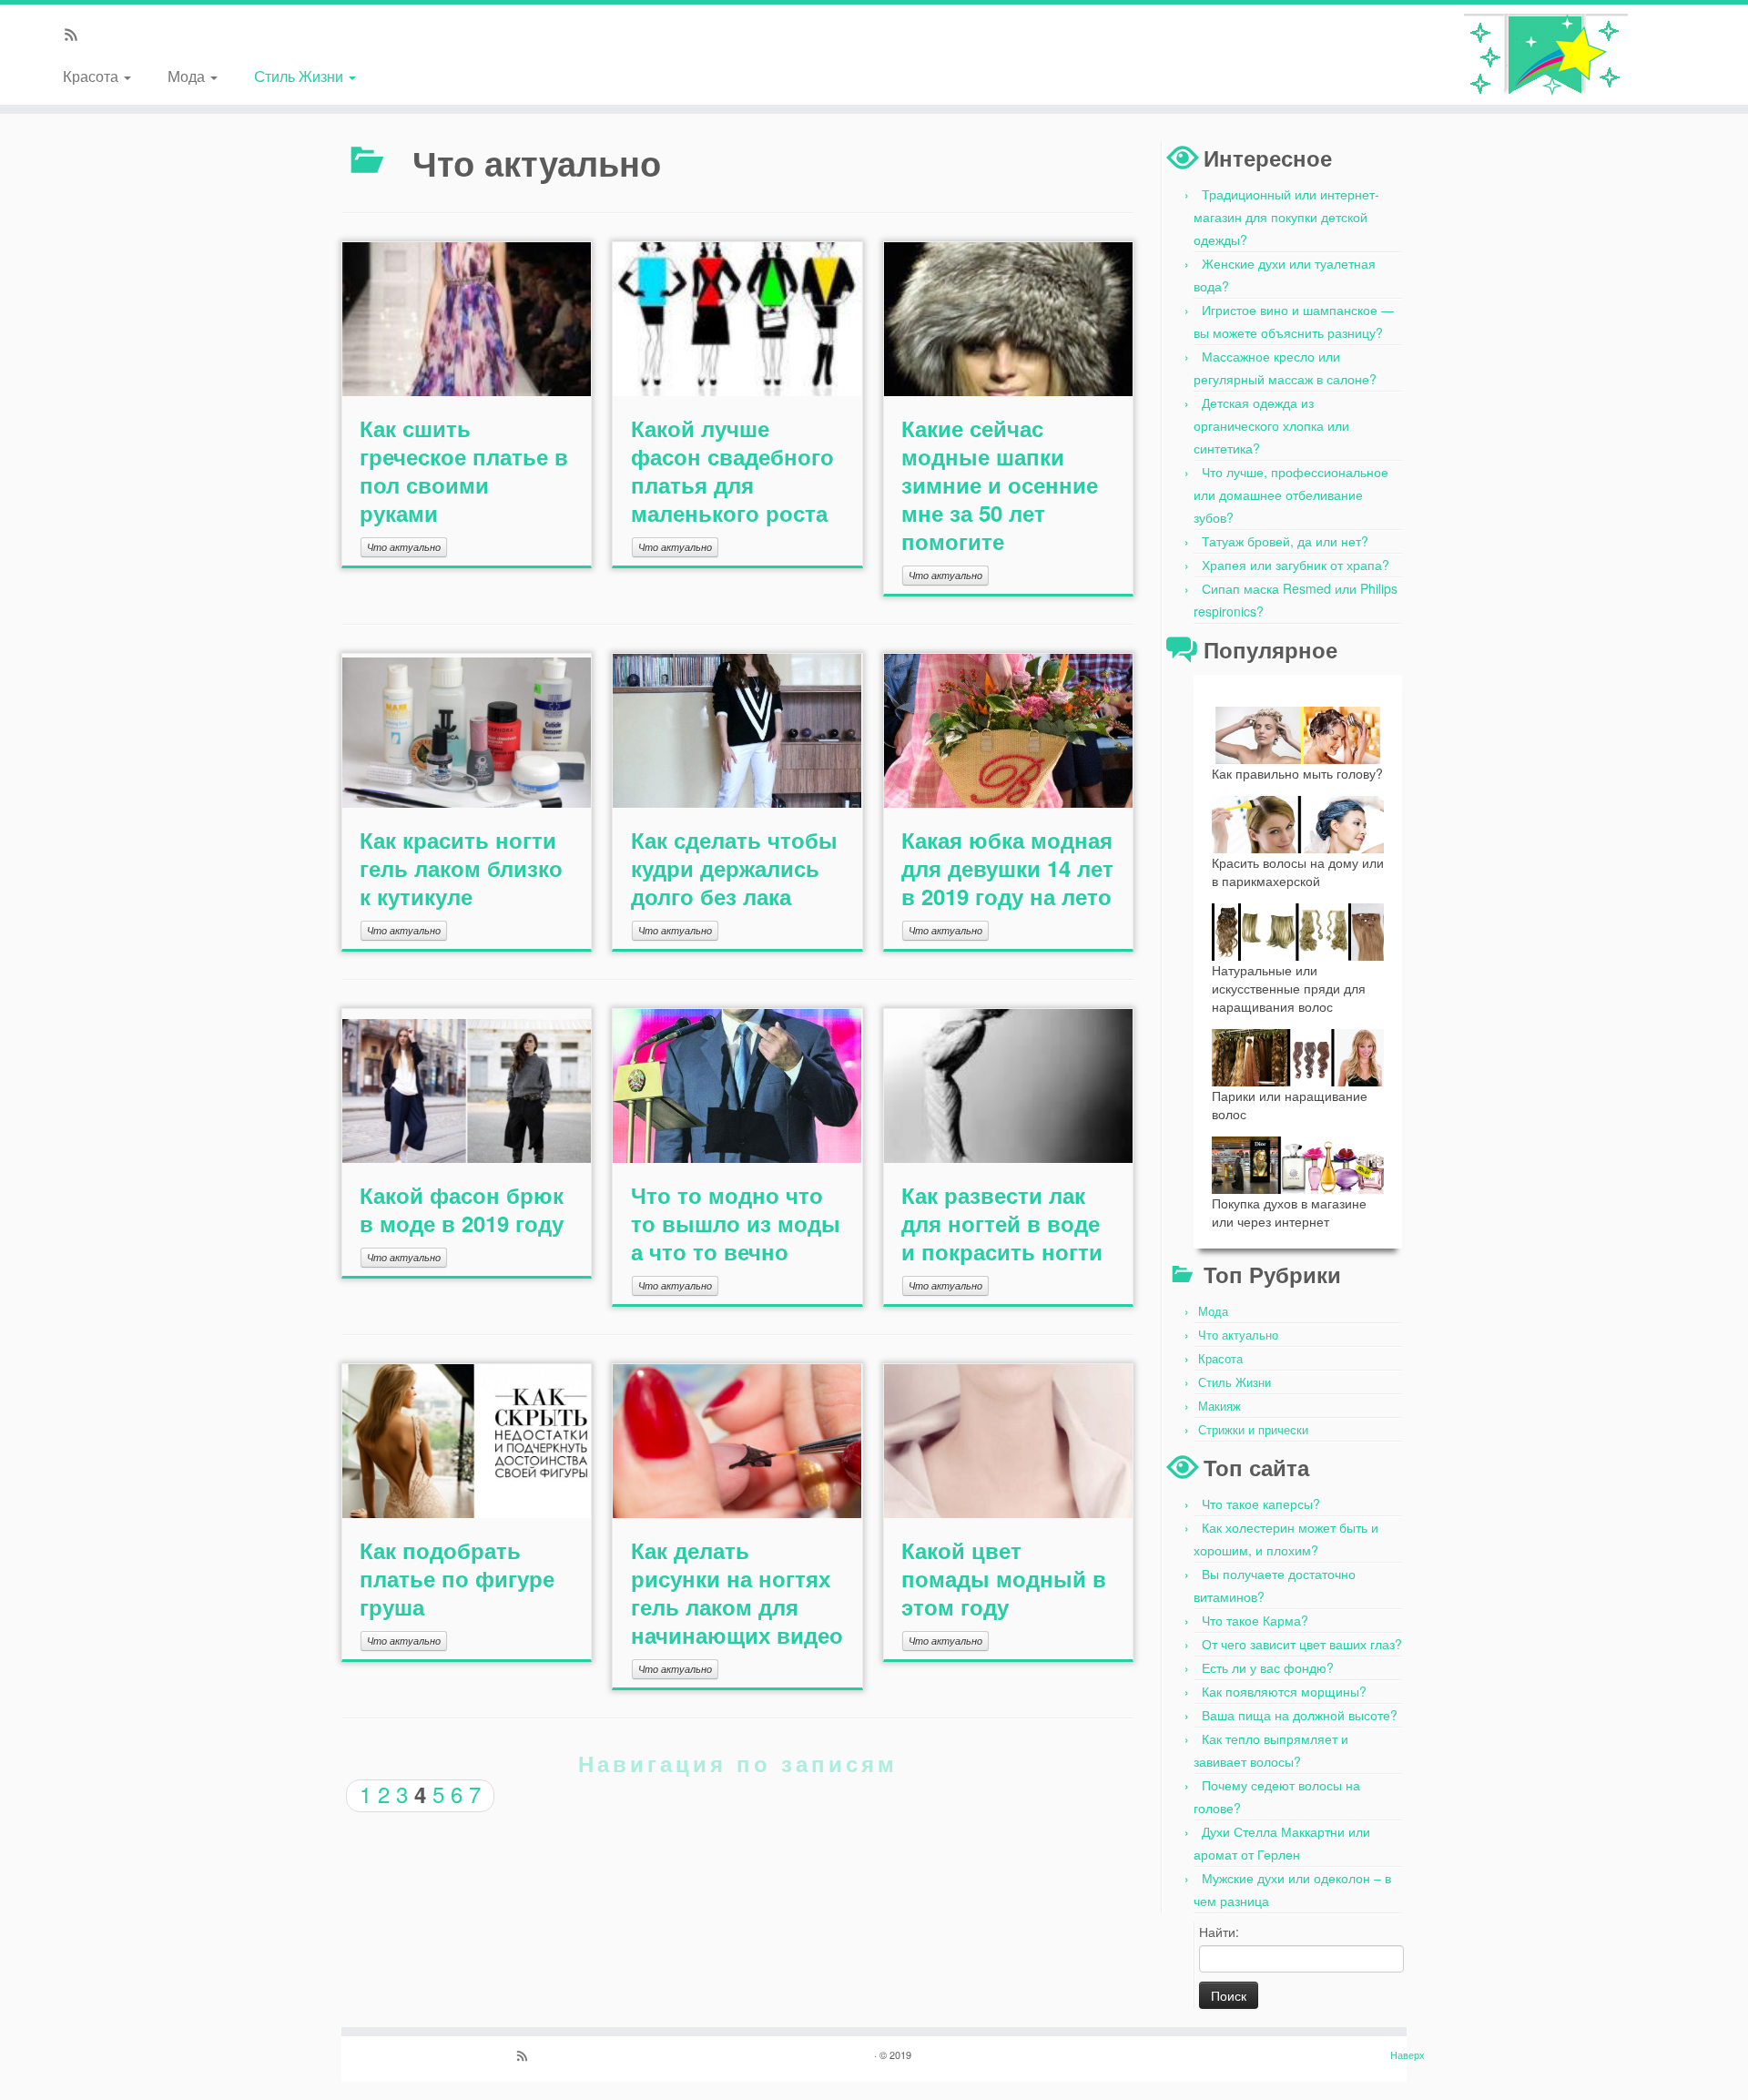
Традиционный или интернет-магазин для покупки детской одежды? (1286, 217)
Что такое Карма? (1255, 1620)
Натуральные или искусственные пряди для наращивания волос (1289, 988)
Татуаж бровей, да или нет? (1285, 541)
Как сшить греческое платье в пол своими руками (464, 470)
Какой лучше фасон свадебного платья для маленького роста (732, 470)
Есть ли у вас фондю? (1268, 1667)
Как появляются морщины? (1284, 1691)
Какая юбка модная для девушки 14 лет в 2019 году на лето (1007, 868)
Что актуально (404, 547)
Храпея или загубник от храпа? (1296, 565)
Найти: (1219, 1932)
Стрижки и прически (1253, 1429)
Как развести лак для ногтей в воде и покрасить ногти (1002, 1223)
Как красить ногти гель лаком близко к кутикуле (461, 868)
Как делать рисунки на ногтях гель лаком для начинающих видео (737, 1592)
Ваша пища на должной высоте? (1300, 1715)
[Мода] (1546, 55)
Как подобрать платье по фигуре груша (457, 1578)
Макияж (1220, 1406)
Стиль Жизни (300, 75)
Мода (188, 75)
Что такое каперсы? (1261, 1504)
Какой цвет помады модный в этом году (1004, 1578)
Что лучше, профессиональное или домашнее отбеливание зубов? (1291, 494)
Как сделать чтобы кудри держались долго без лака (734, 868)
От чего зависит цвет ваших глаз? (1302, 1644)
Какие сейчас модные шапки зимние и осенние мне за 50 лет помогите (1000, 484)
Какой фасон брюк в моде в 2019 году (462, 1209)
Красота (92, 75)
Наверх (1408, 2054)
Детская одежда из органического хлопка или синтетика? (1271, 425)
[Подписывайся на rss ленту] (77, 36)
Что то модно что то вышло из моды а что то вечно (736, 1223)
